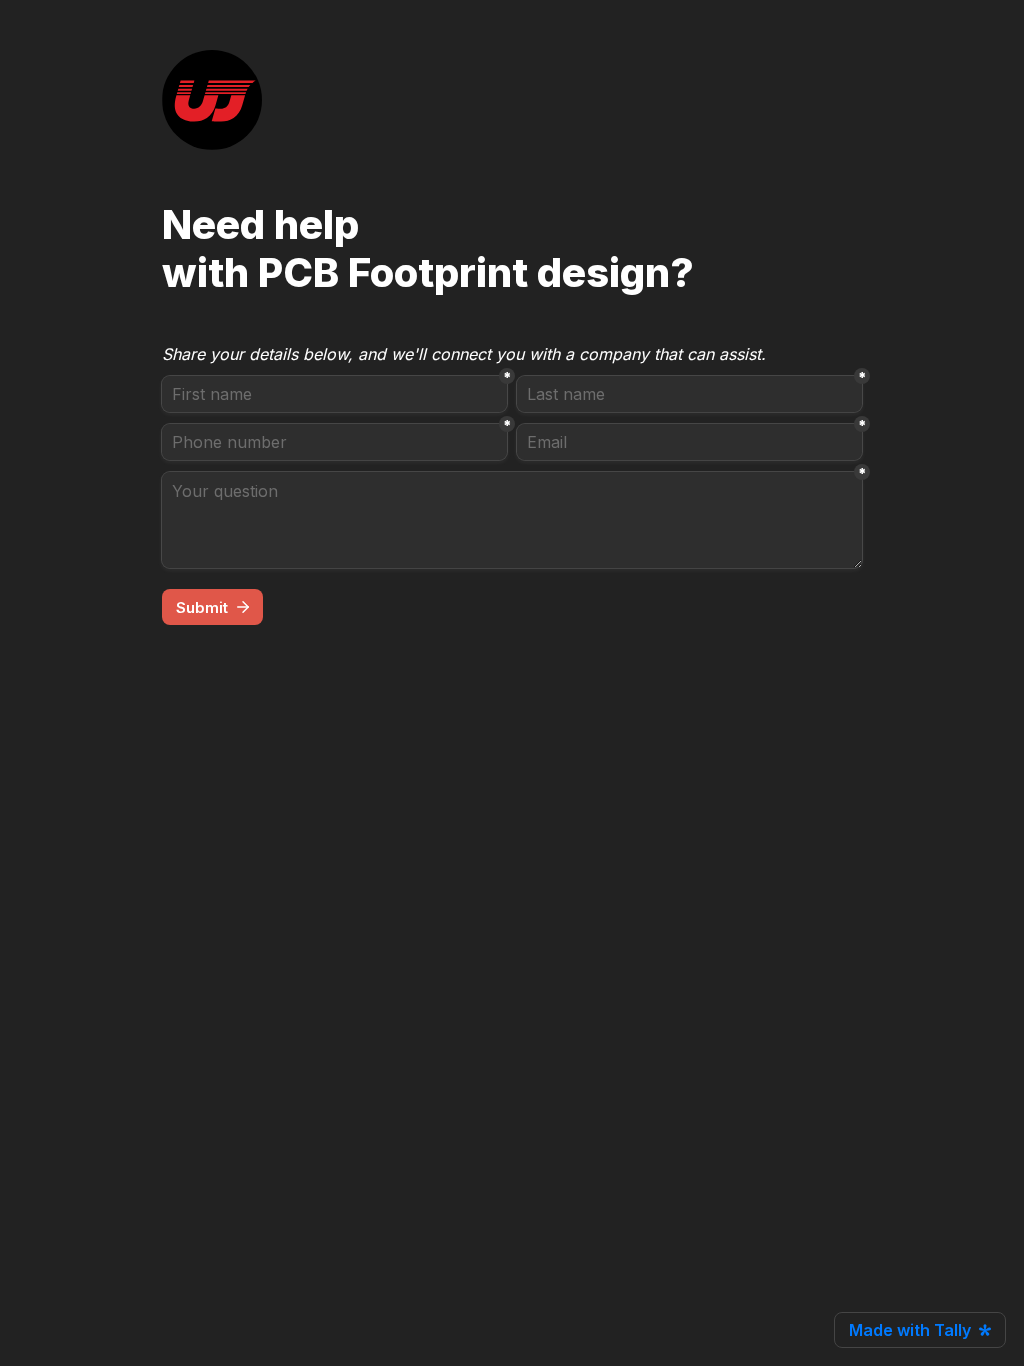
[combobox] (334, 442)
